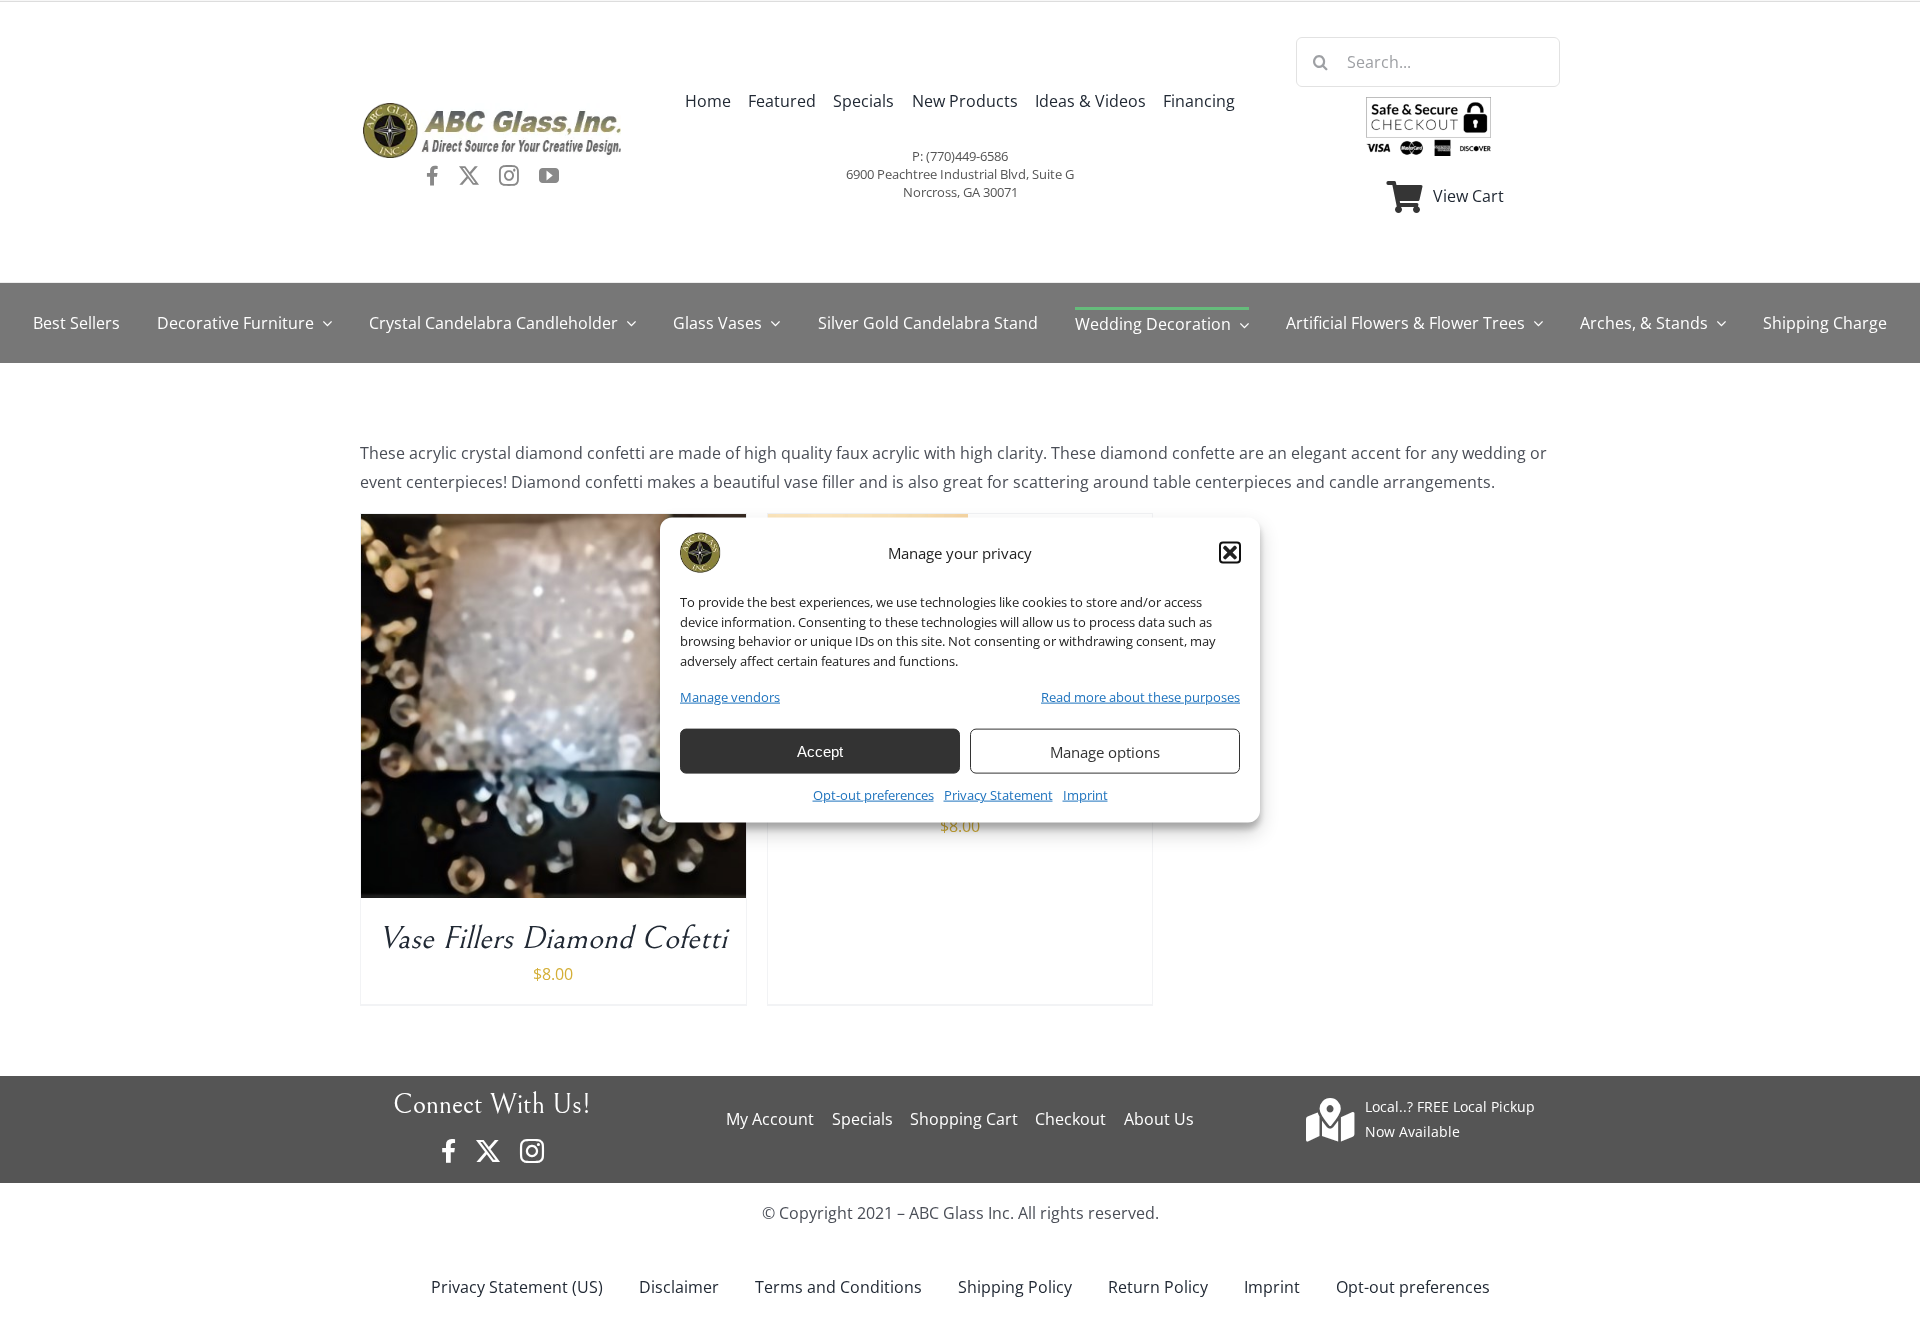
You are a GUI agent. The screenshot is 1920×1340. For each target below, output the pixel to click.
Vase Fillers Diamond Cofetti (553, 938)
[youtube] (549, 176)
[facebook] (432, 176)
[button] (1230, 553)
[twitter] (469, 176)
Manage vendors (730, 697)
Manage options (1105, 752)
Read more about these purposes (1140, 697)
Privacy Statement (998, 795)
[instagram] (509, 176)
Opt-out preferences (873, 795)
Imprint (1085, 795)
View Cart (1468, 196)
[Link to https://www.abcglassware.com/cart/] (1405, 197)
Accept (820, 751)
